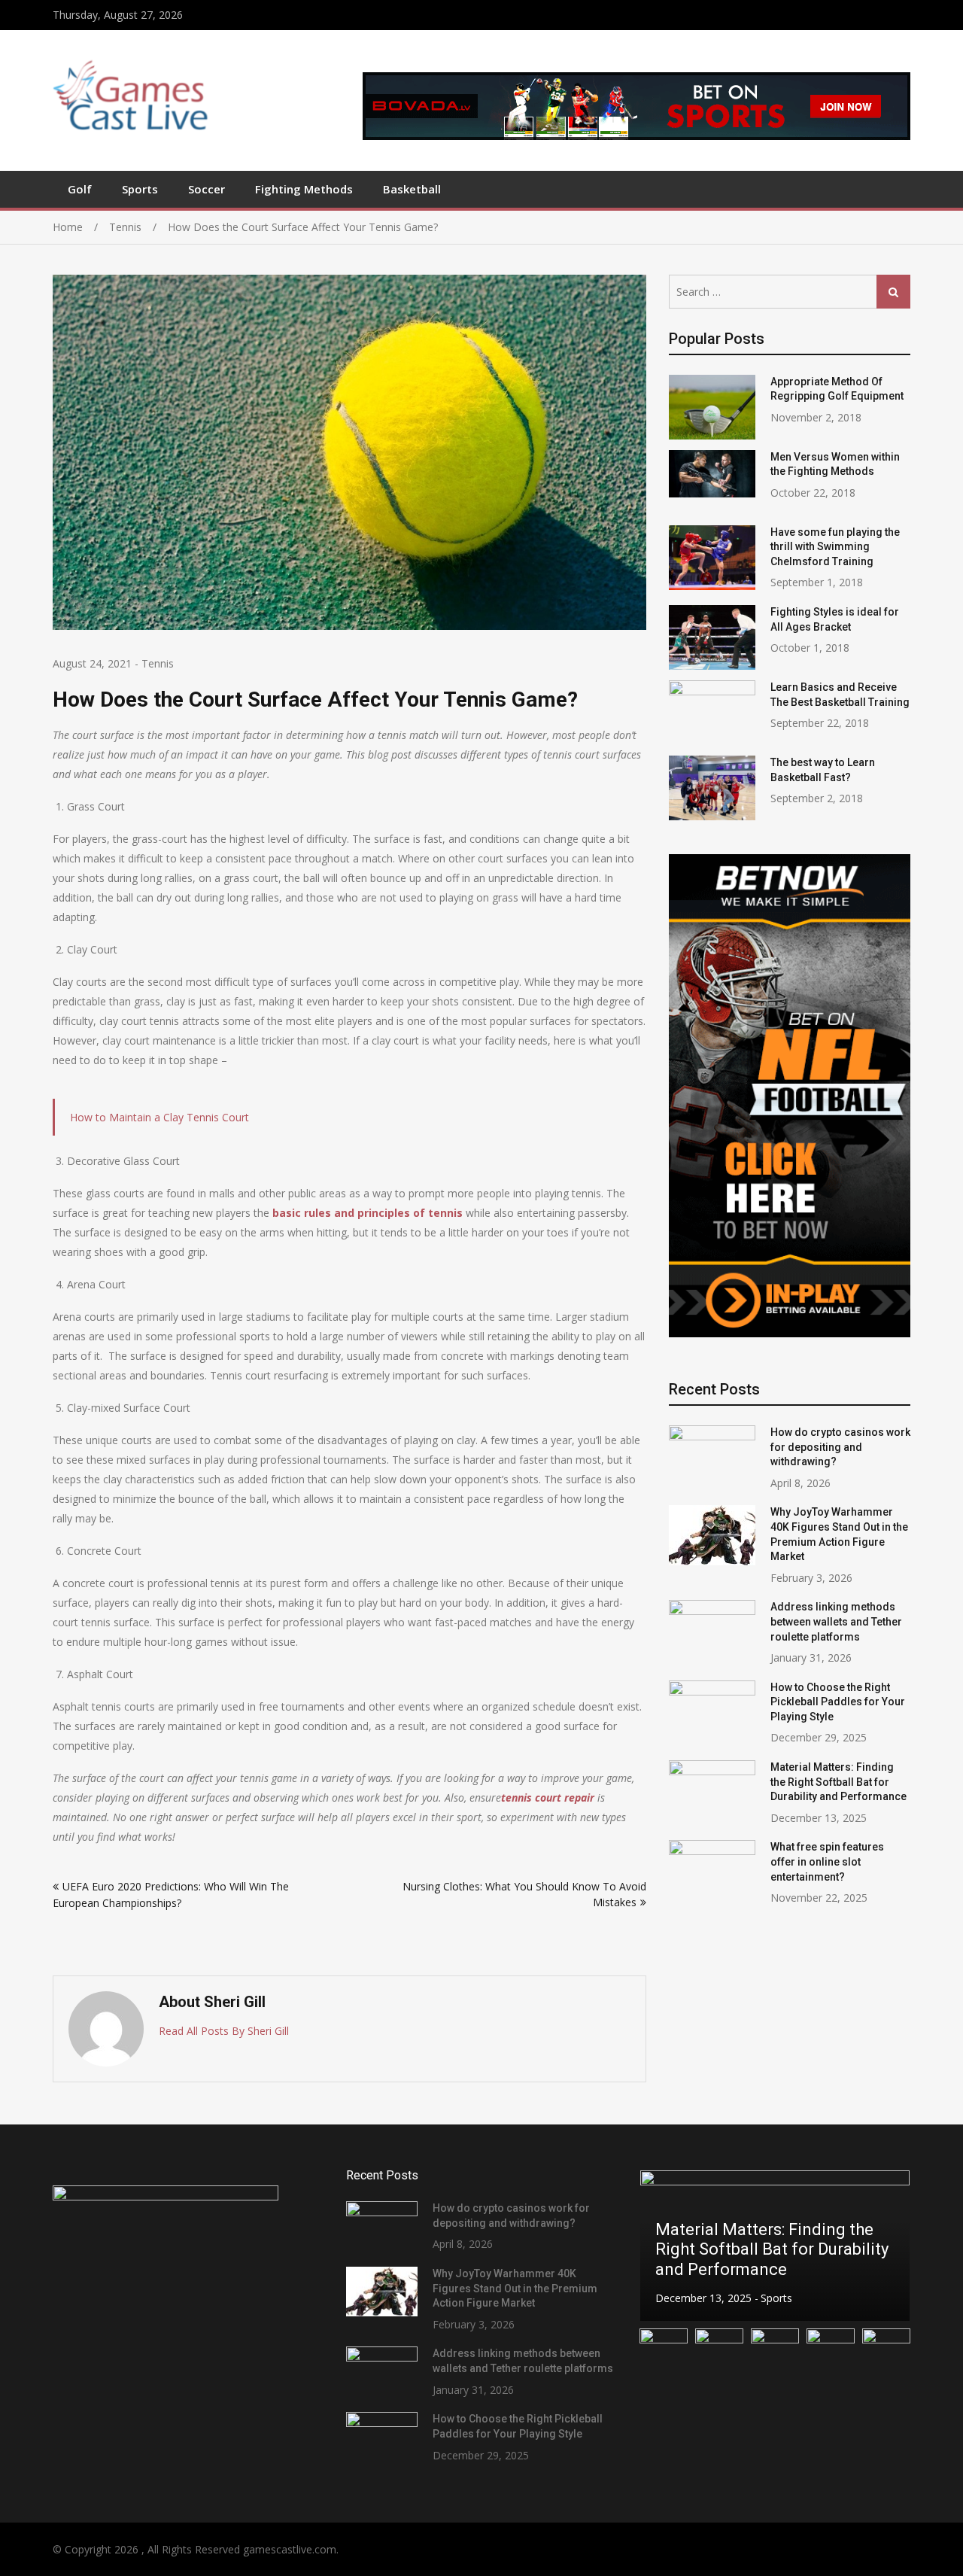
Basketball (412, 189)
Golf (80, 189)
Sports (140, 189)
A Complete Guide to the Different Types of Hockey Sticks (753, 2249)
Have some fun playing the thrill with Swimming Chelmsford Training (835, 547)
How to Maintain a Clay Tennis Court (159, 1117)
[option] (775, 2246)
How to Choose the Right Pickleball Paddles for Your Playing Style (838, 1702)
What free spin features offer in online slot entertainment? (827, 1861)
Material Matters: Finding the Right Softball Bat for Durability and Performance (838, 1782)
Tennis (158, 663)
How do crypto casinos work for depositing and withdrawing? (840, 1447)
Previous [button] (661, 2245)
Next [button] (889, 2245)
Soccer (207, 189)
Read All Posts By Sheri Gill (224, 2031)
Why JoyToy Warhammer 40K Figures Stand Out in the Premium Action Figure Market (515, 2288)
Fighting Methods (304, 189)
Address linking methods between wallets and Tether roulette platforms (836, 1621)
